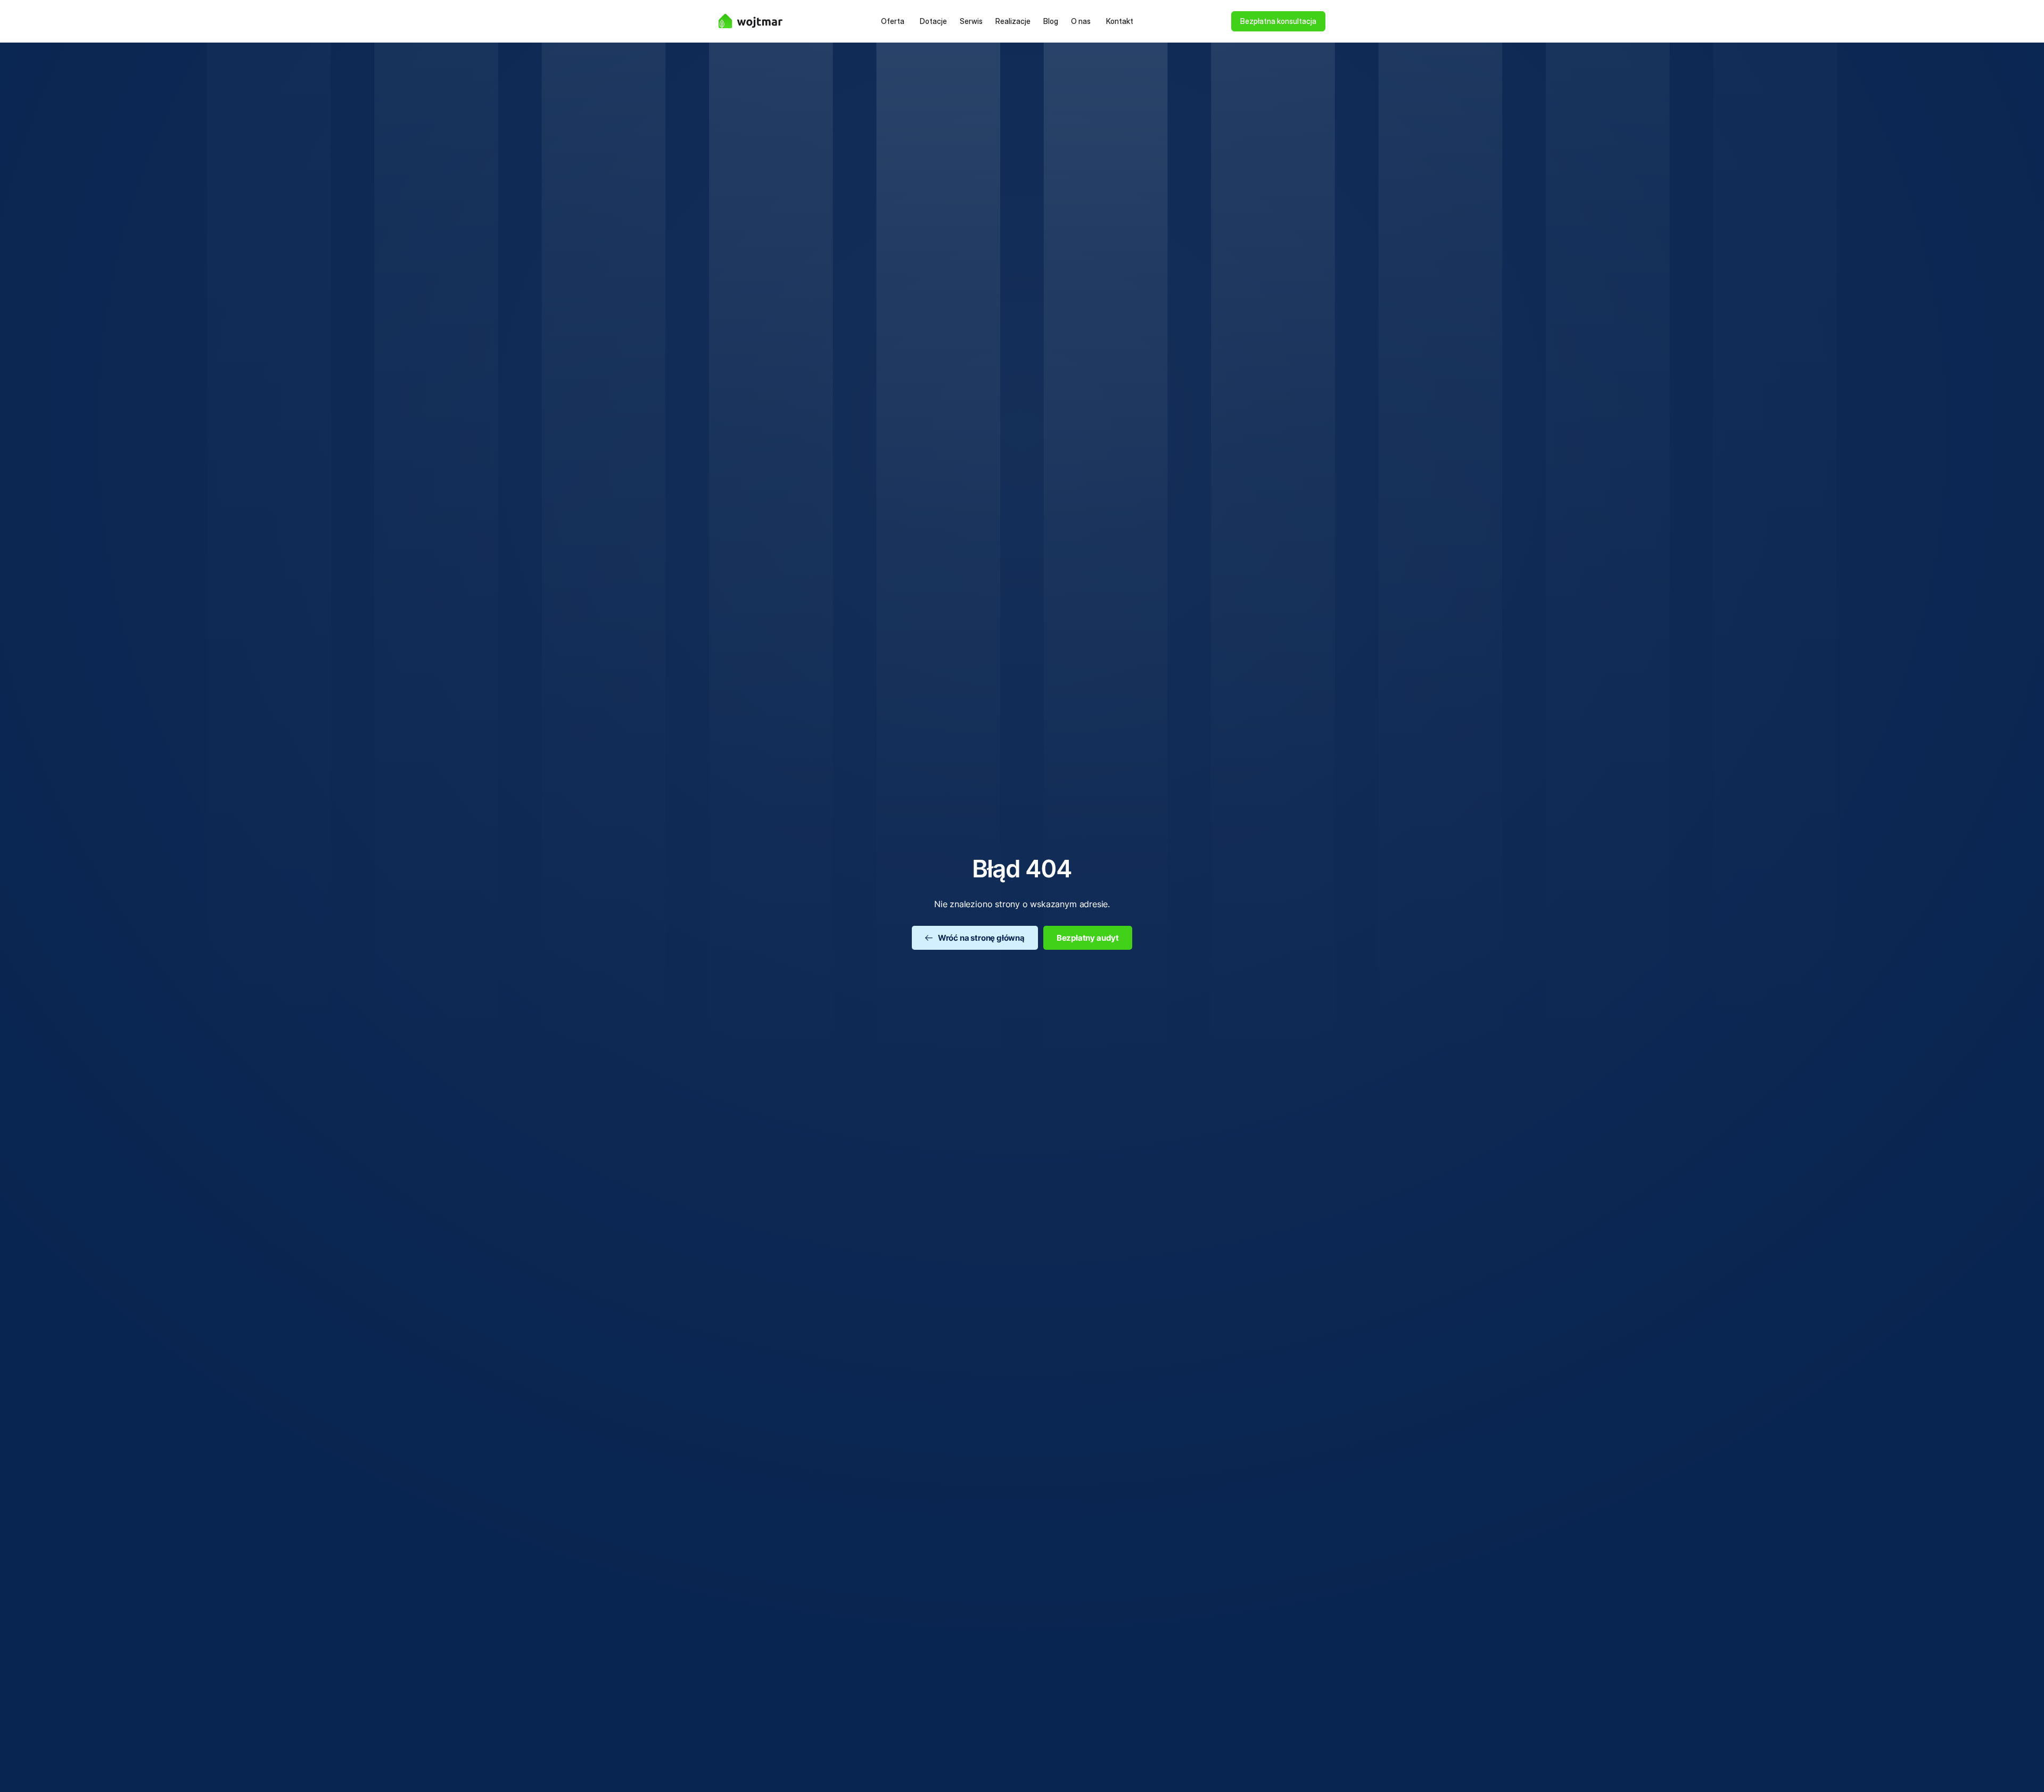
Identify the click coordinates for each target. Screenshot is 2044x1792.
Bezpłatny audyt (1088, 938)
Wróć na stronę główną (981, 938)
